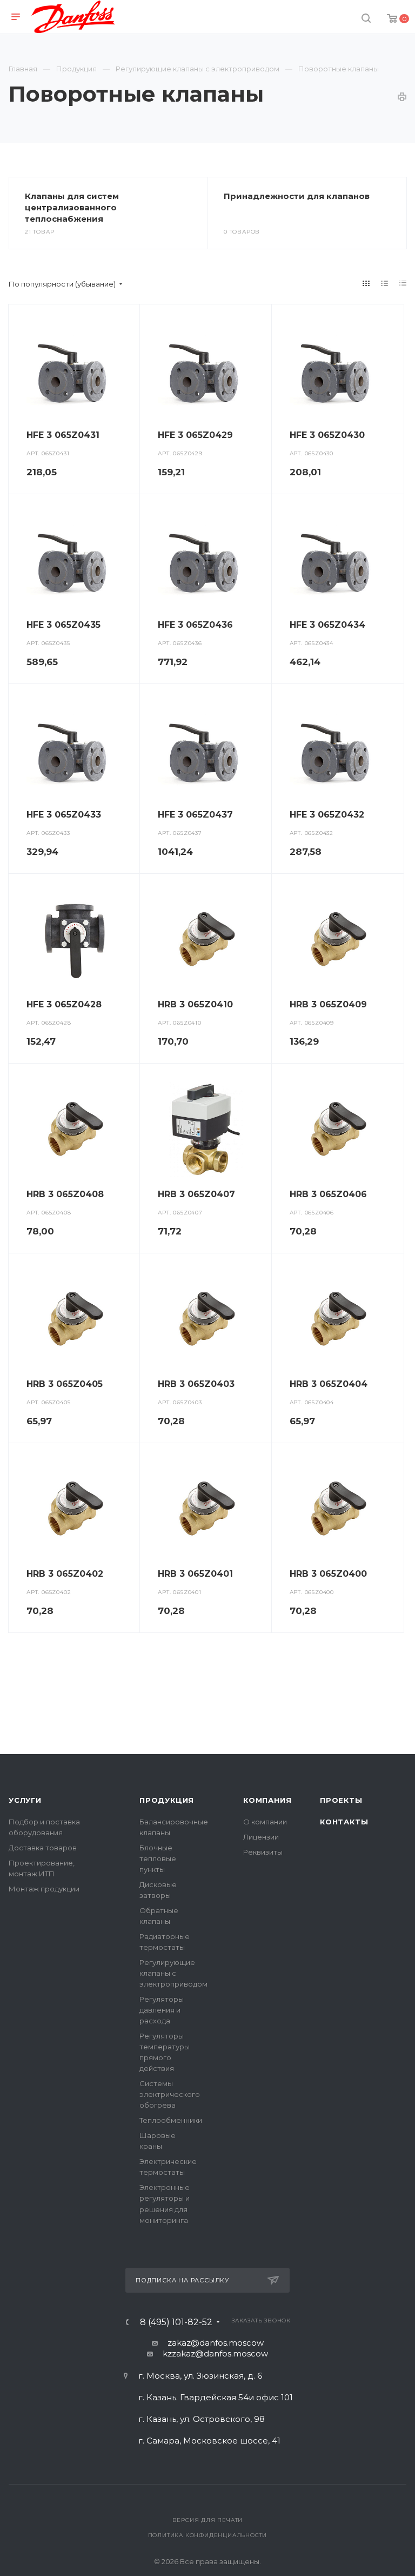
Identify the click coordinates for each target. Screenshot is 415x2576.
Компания (267, 1800)
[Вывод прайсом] (403, 283)
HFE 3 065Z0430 (327, 435)
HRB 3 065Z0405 (65, 1384)
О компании (265, 1822)
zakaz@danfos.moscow (216, 2343)
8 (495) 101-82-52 (176, 2322)
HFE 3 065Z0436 (195, 625)
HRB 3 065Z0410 (195, 1004)
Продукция (167, 1800)
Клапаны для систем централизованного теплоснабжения (72, 207)
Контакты (344, 1822)
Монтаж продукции (44, 1889)
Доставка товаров (43, 1848)
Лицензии (261, 1837)
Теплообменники (171, 2120)
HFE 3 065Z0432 (327, 815)
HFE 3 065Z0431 (63, 435)
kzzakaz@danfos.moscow (215, 2353)
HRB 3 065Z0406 (328, 1194)
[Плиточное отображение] (366, 283)
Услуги (25, 1800)
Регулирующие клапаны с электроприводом (173, 1973)
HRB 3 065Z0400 (328, 1574)
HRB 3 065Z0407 (196, 1194)
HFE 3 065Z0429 (195, 435)
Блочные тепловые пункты (158, 1858)
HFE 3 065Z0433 (64, 815)
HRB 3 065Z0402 (65, 1574)
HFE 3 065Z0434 (327, 625)
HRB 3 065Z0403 (196, 1384)
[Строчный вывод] (385, 283)
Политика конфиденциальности (208, 2535)
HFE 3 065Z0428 (64, 1004)
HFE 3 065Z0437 (195, 815)
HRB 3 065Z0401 (195, 1574)
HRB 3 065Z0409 (328, 1004)
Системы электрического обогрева (170, 2094)
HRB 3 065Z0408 (65, 1194)
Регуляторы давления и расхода (162, 2010)
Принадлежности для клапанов (297, 196)
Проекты (341, 1800)
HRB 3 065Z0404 (329, 1384)
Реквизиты (263, 1852)
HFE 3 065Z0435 (63, 625)
